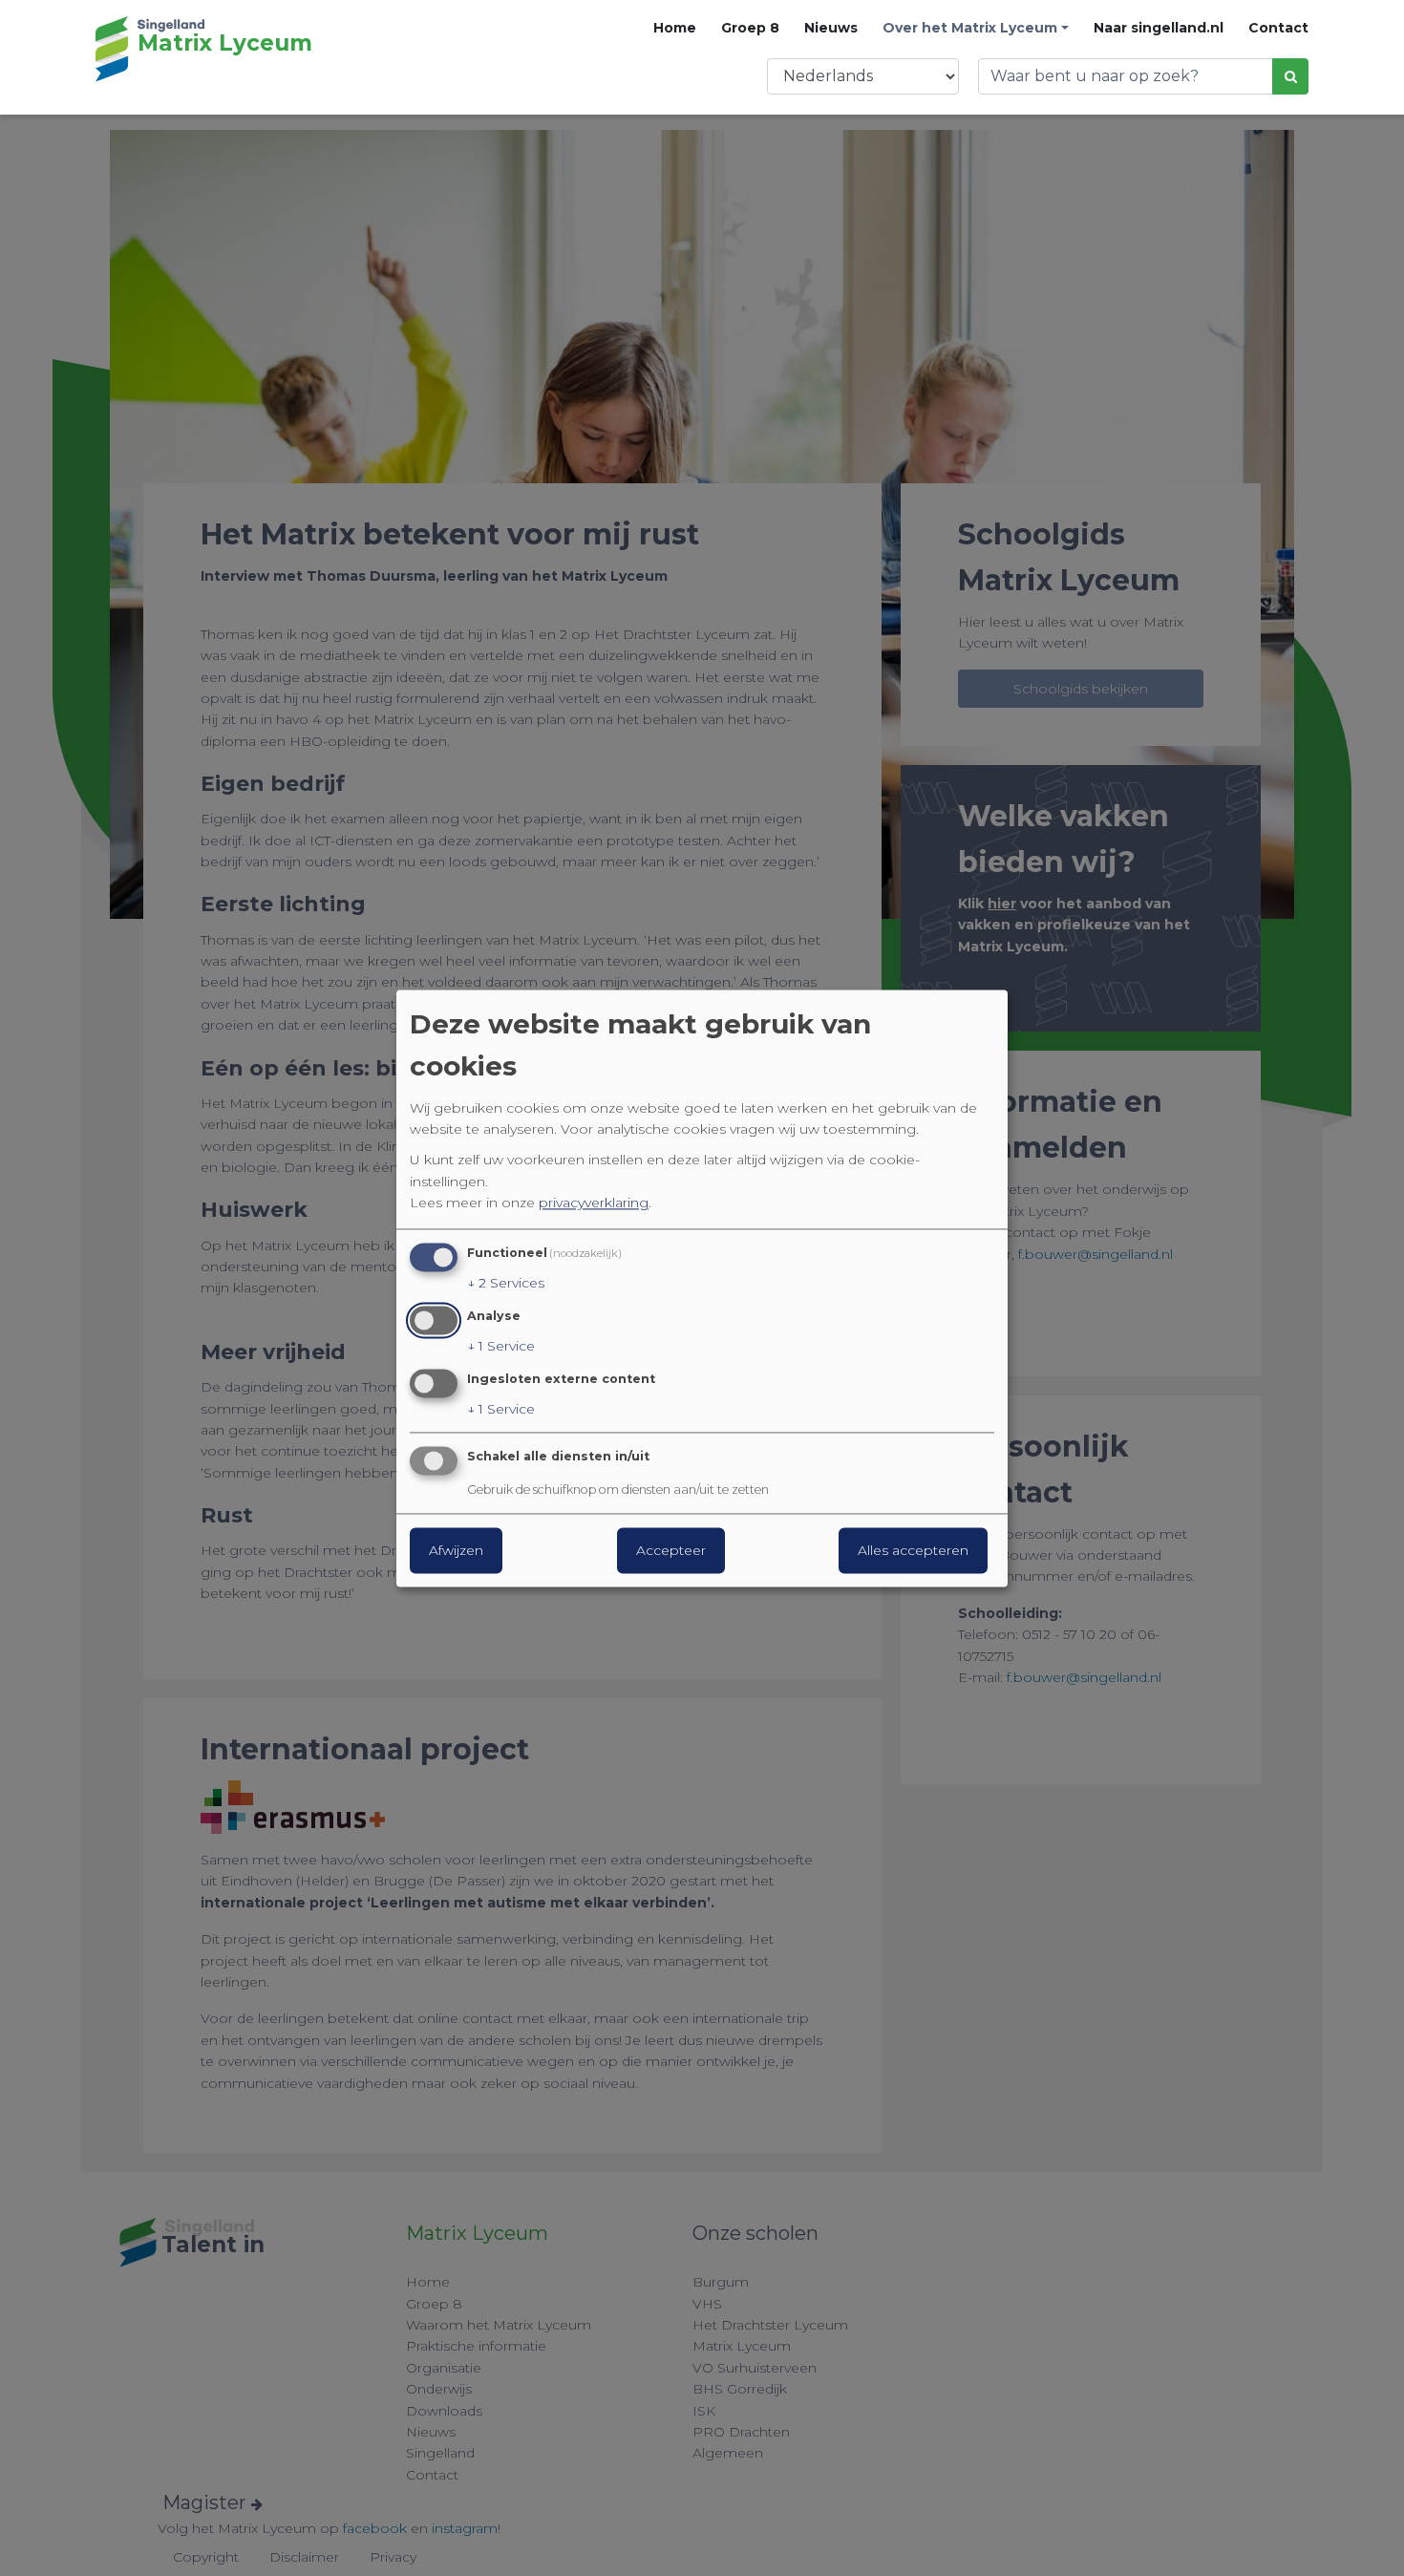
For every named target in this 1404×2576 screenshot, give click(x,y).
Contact (1278, 28)
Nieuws (831, 28)
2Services (506, 1284)
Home (675, 28)
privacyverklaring (594, 1203)
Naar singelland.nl (1159, 28)
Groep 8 (750, 28)
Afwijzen (456, 1550)
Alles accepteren (913, 1550)
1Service (501, 1346)
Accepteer (671, 1550)
